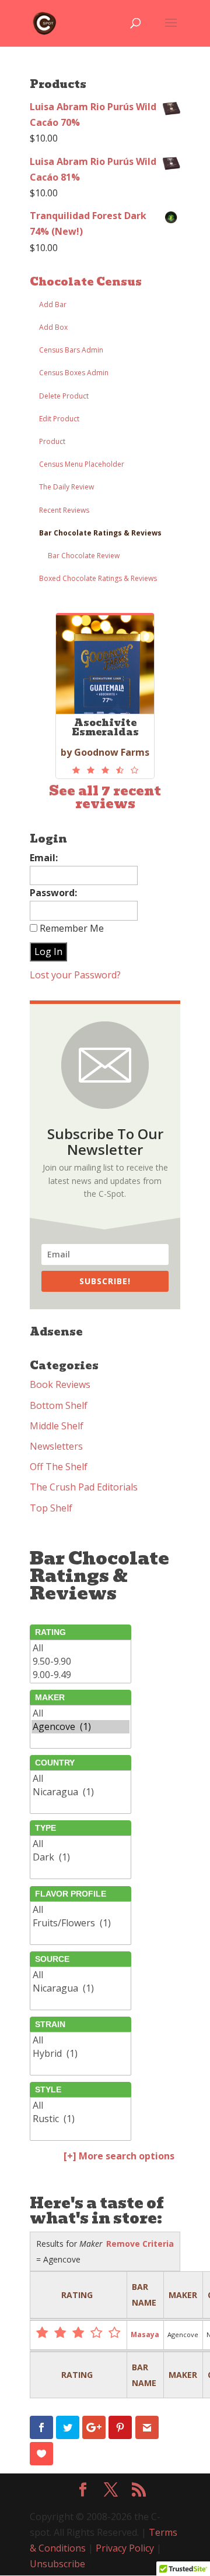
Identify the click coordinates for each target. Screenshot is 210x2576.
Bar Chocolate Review (84, 556)
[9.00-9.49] (80, 1675)
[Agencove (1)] (80, 1727)
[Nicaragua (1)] (80, 1792)
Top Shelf (51, 1508)
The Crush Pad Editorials (84, 1487)
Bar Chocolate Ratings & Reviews (100, 533)
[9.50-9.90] (80, 1661)
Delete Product (64, 396)
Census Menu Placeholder (82, 464)
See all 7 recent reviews (105, 797)
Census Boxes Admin (74, 373)
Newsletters (56, 1446)
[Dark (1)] (80, 1857)
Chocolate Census (86, 282)
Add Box (53, 327)
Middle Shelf (57, 1426)
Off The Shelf (59, 1467)
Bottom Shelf (59, 1405)
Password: (53, 893)
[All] (80, 1648)
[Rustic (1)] (80, 2119)
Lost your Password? (75, 975)
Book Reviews (60, 1384)
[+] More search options (119, 2156)
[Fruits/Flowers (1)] (80, 1923)
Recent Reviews (64, 510)
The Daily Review (66, 487)
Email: (44, 858)
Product (52, 441)
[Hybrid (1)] (80, 2054)
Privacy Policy (125, 2548)
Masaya (145, 2334)
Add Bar (53, 304)
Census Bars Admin (71, 350)
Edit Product (59, 419)
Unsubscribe (57, 2564)
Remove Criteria (140, 2244)
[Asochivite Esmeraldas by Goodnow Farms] (105, 770)
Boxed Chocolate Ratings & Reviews (98, 578)
